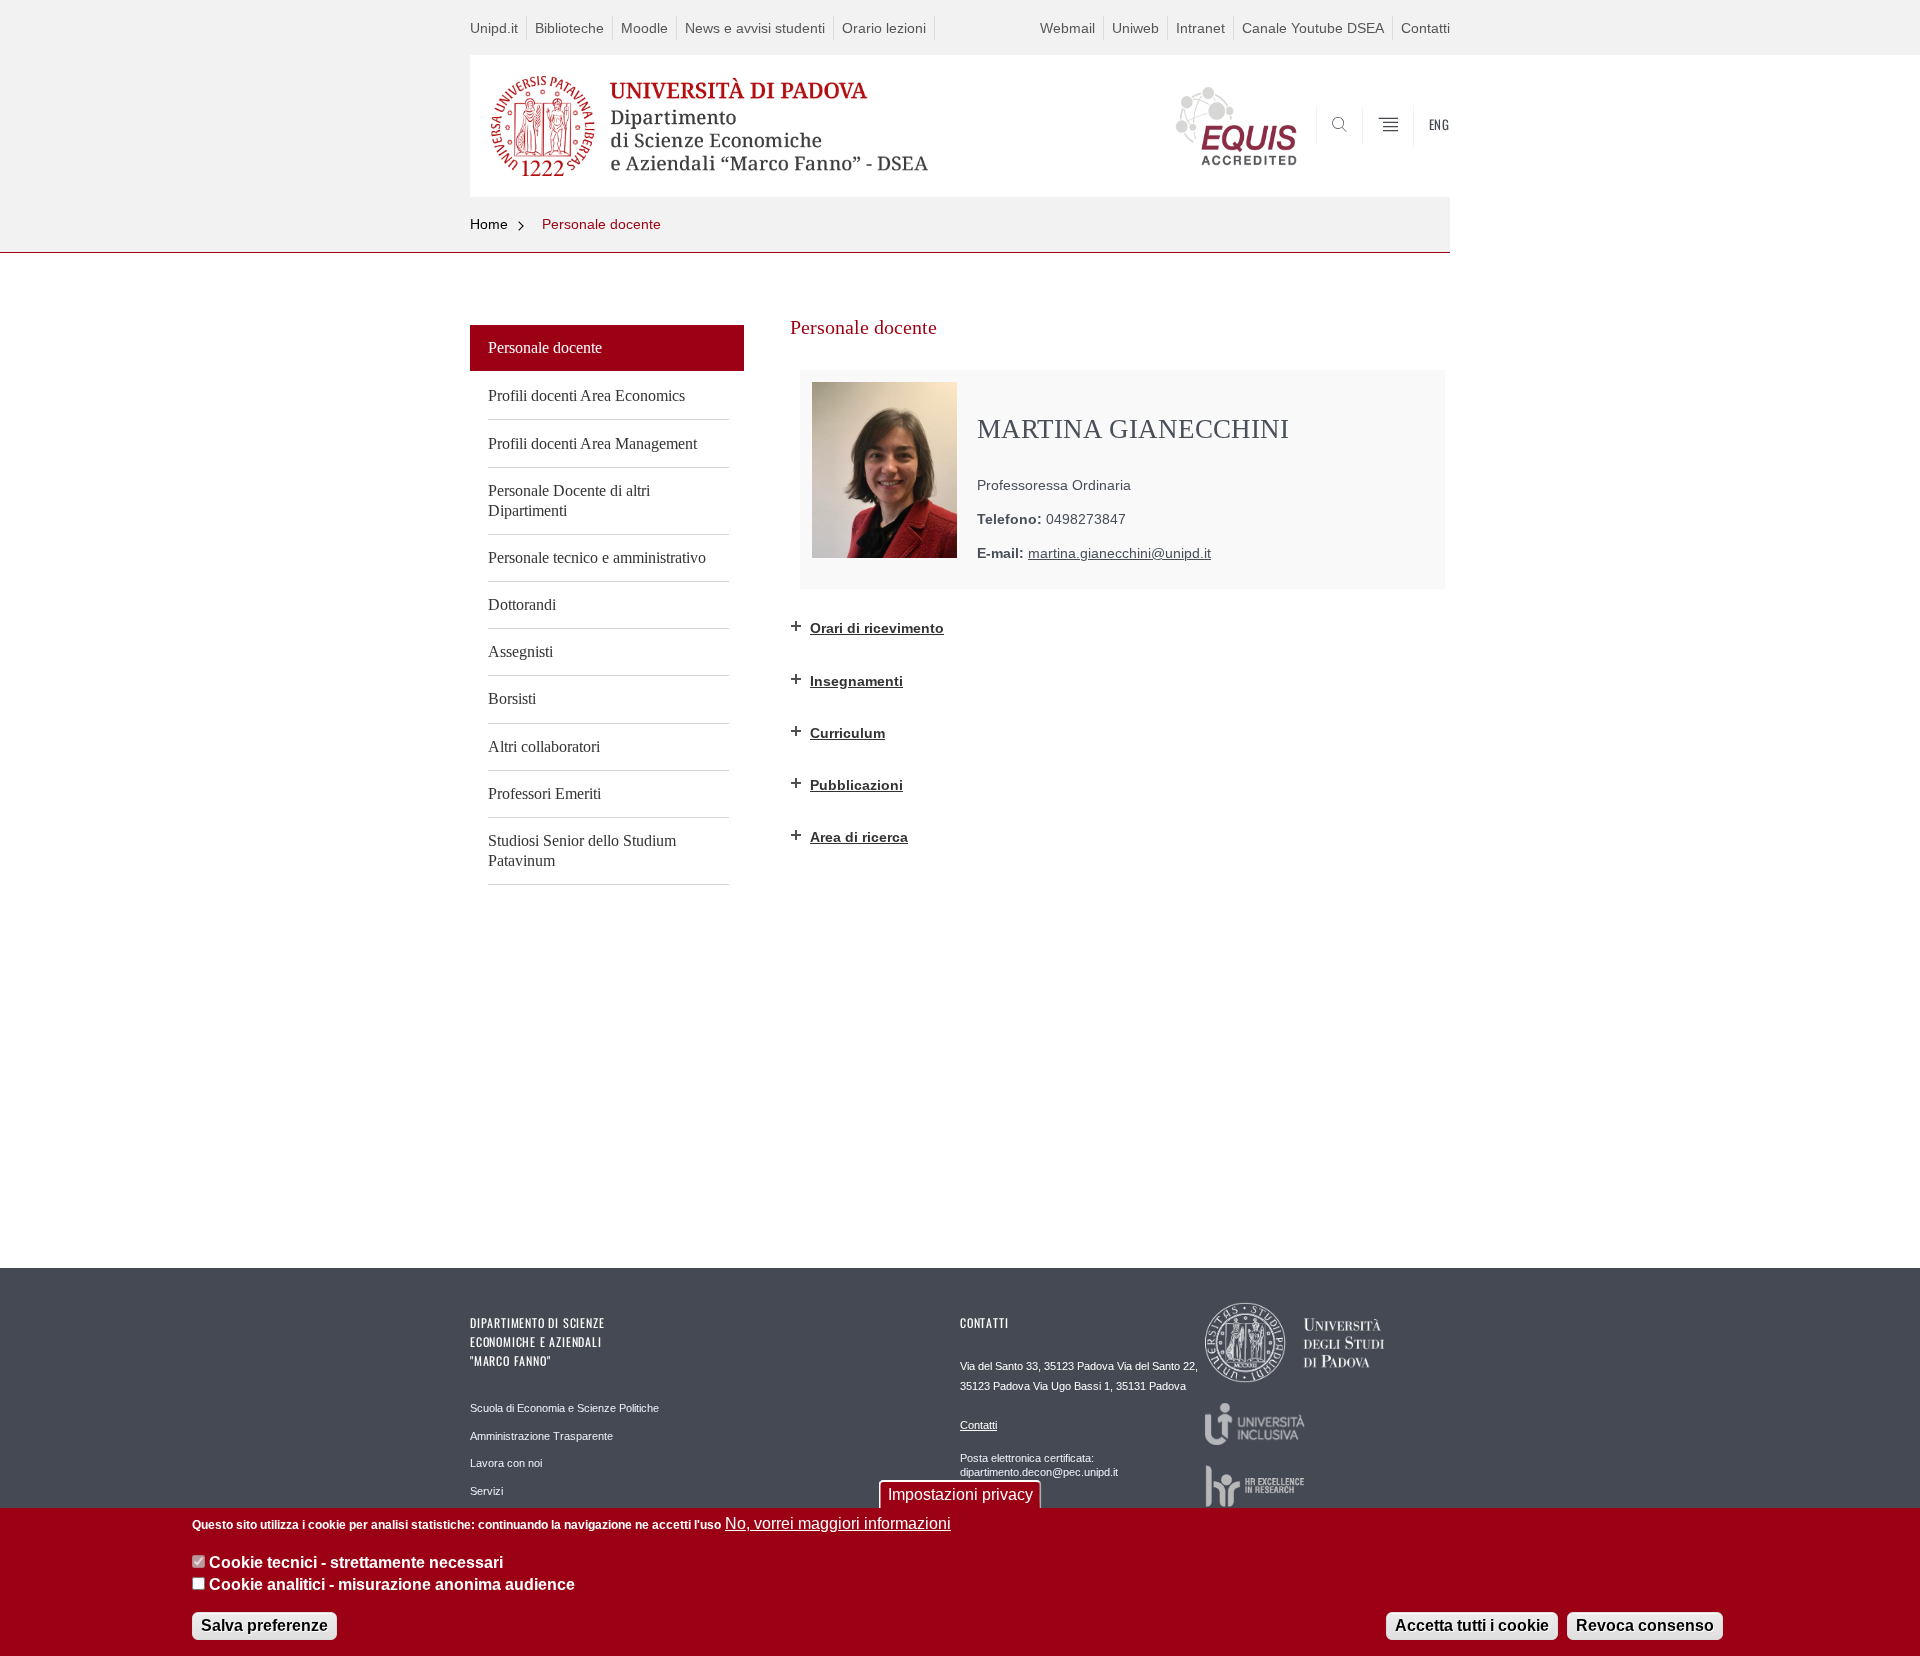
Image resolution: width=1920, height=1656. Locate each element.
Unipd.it (494, 28)
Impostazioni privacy (960, 1494)
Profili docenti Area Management (592, 443)
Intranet (1200, 28)
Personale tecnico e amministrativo (597, 557)
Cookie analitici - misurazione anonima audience (392, 1584)
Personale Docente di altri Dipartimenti (569, 500)
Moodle (644, 28)
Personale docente (601, 224)
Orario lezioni (884, 28)
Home (489, 224)
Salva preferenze (264, 1625)
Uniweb (1135, 28)
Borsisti (512, 698)
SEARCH (1414, 149)
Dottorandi (522, 604)
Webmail (1067, 28)
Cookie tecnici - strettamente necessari (356, 1561)
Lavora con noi (506, 1463)
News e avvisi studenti (755, 28)
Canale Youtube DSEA (1313, 28)
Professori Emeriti (544, 793)
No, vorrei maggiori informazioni (838, 1523)
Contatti (1425, 28)
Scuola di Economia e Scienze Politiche (564, 1408)
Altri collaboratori (544, 746)
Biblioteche (569, 28)
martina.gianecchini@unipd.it (1119, 553)
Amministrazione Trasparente (541, 1436)
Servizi (486, 1491)
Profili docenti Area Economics (586, 395)
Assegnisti (520, 651)
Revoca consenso (1645, 1625)
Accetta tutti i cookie (1472, 1625)
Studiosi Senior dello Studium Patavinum (582, 850)
